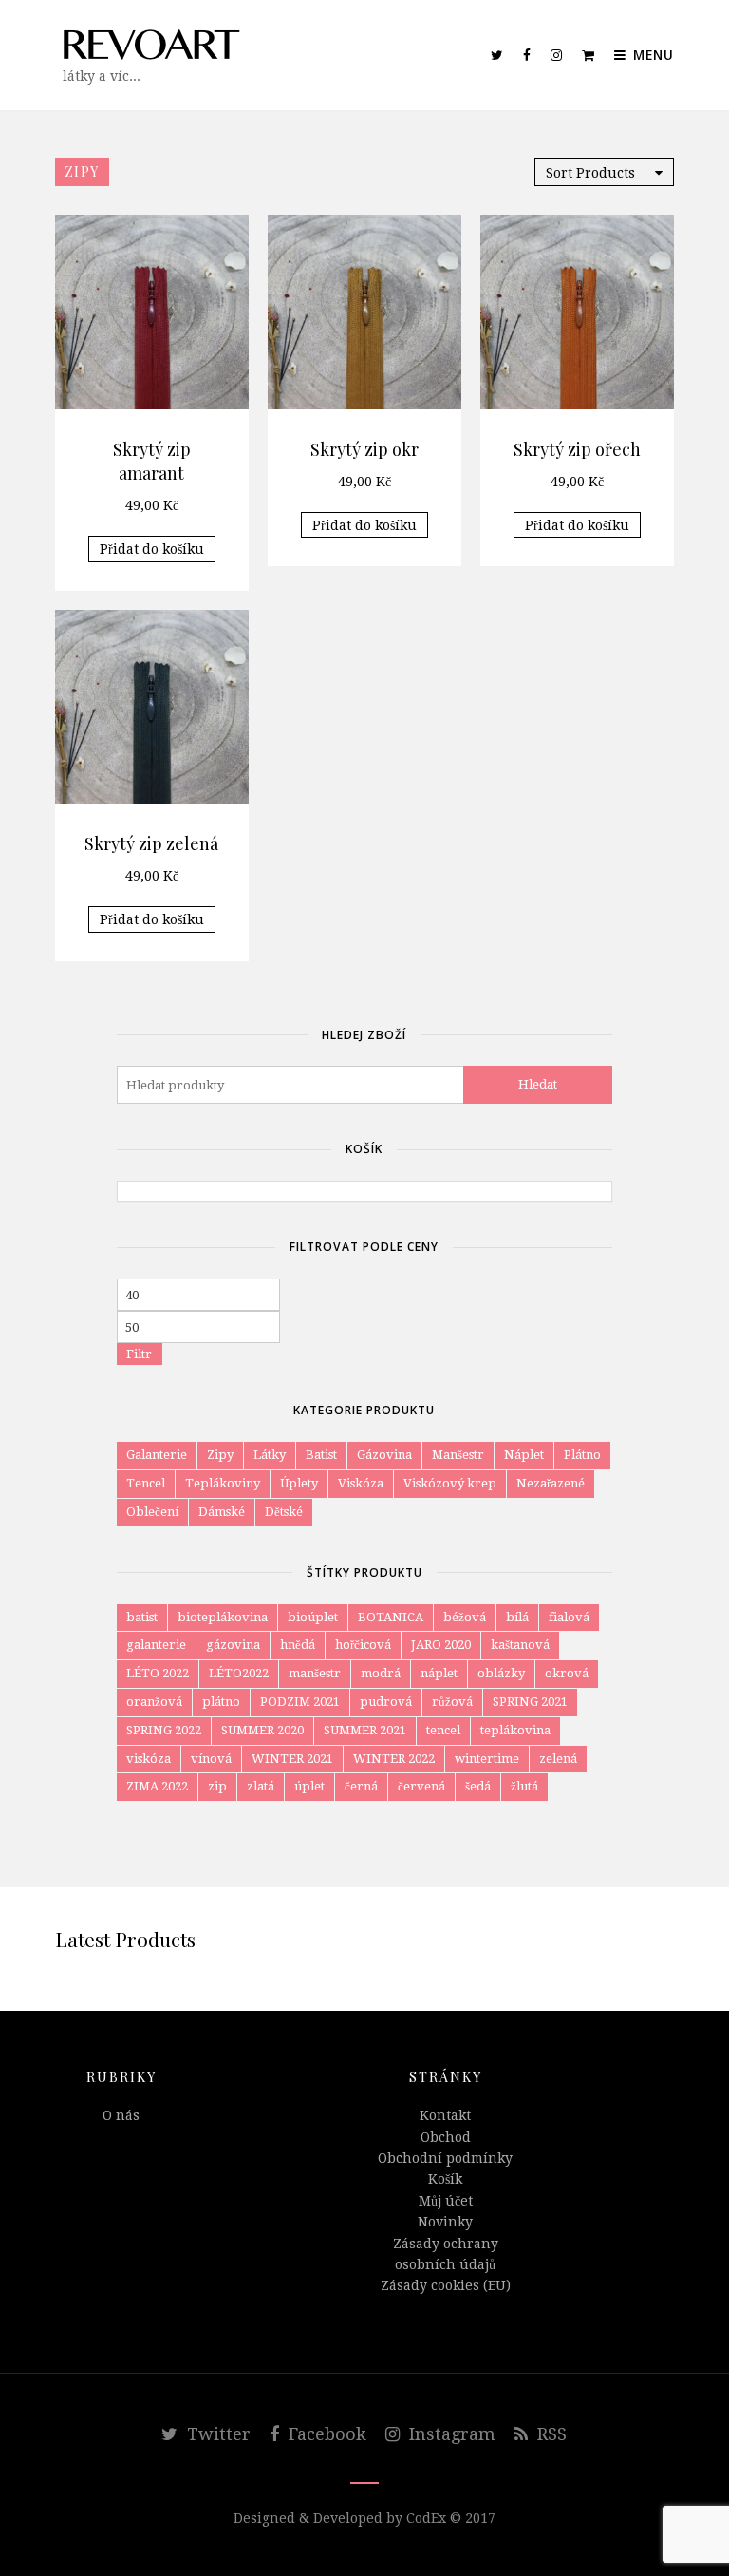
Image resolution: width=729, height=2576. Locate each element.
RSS (550, 2434)
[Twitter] (497, 55)
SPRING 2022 (164, 1730)
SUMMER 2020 (262, 1730)
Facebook (325, 2434)
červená (421, 1786)
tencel (443, 1730)
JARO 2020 (441, 1645)
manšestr (315, 1673)
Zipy (220, 1455)
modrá (381, 1673)
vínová (211, 1759)
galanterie (156, 1645)
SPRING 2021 (530, 1702)
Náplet (524, 1455)
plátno (221, 1702)
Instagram (450, 2434)
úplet (309, 1786)
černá (361, 1786)
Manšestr (458, 1455)
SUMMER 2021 (365, 1730)
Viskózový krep (450, 1483)
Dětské (284, 1512)
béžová (465, 1617)
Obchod (446, 2137)
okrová (567, 1673)
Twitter (216, 2434)
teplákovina (515, 1730)
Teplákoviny (223, 1483)
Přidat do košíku (152, 549)
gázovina (233, 1645)
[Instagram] (557, 55)
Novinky (445, 2222)
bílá (517, 1617)
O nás (121, 2115)
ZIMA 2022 (157, 1786)
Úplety (299, 1483)
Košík (445, 2179)
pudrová (386, 1702)
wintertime (487, 1759)
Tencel (146, 1483)
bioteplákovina (223, 1617)
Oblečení (152, 1512)
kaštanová (520, 1645)
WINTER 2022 (394, 1759)
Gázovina (384, 1455)
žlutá (524, 1786)
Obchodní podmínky (445, 2158)
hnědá (298, 1645)
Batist (321, 1455)
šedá (478, 1786)
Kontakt (445, 2115)
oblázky (501, 1673)
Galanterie (157, 1455)
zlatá (261, 1786)
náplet (439, 1673)
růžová (452, 1702)
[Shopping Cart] (589, 55)
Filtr (139, 1354)
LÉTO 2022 (158, 1673)
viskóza (149, 1759)
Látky (270, 1455)
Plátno (582, 1455)
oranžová (154, 1702)
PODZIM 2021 (300, 1702)
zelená (558, 1759)
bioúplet (313, 1617)
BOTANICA (391, 1617)
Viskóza (361, 1483)
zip (217, 1786)
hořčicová (363, 1645)
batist (142, 1617)
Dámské (222, 1512)
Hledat (538, 1084)
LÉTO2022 (239, 1673)
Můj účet (446, 2201)
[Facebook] (527, 55)
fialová (569, 1617)
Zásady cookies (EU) (446, 2285)
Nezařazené (551, 1483)
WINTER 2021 (292, 1759)
